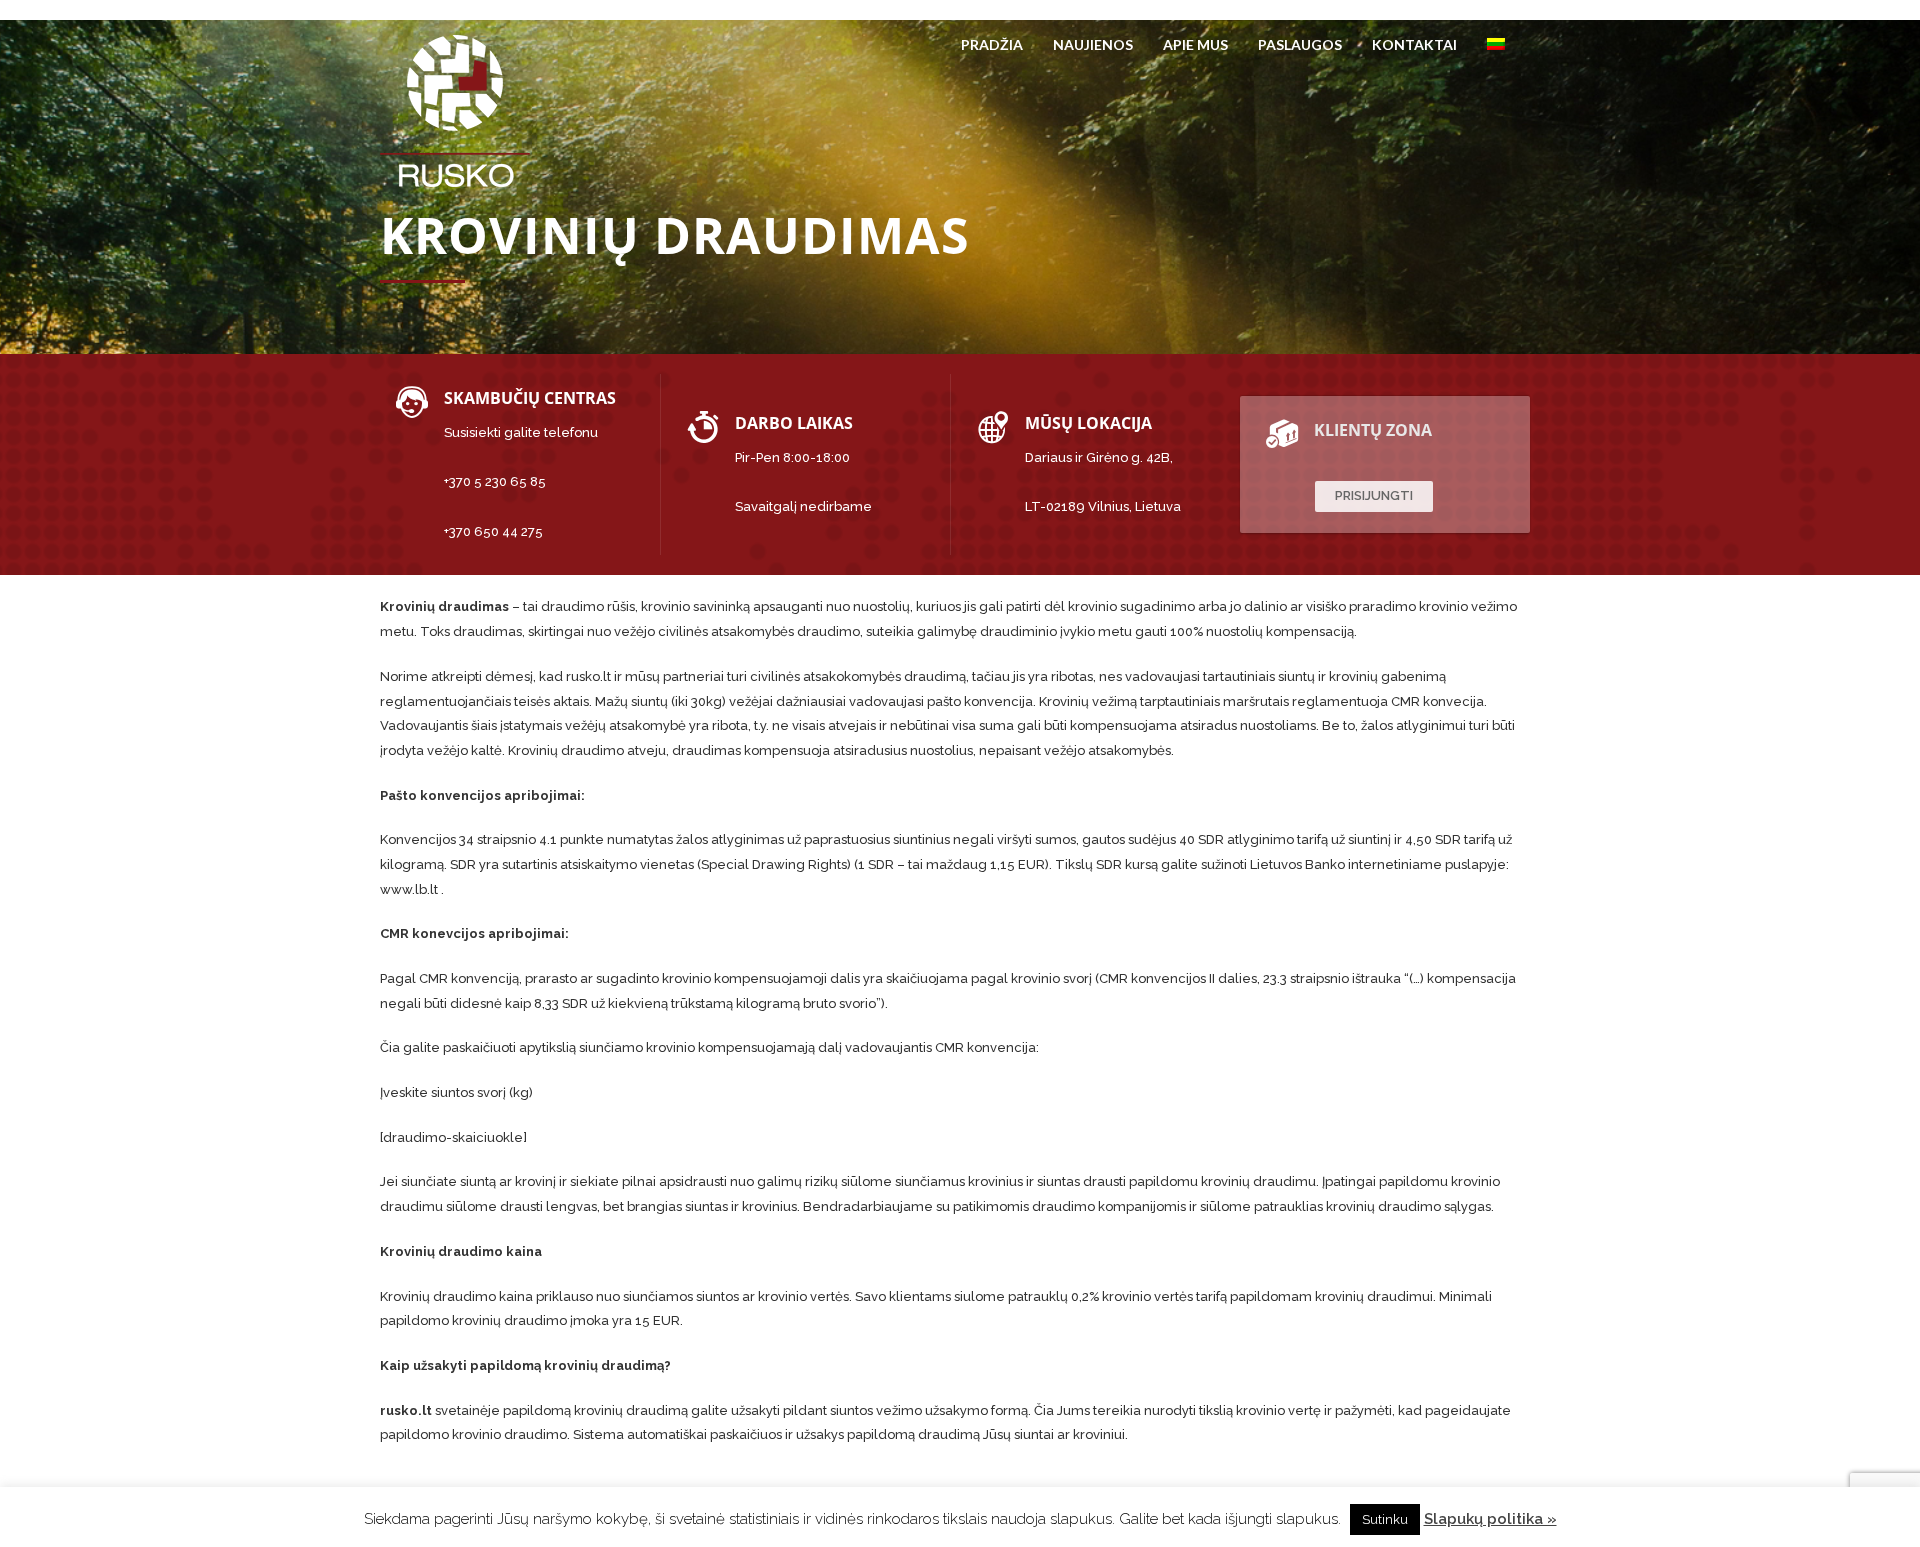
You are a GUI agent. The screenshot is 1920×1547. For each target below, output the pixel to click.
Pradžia (992, 44)
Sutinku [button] (1385, 1519)
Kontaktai (1414, 44)
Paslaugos (1300, 44)
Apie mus (1195, 44)
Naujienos (1093, 44)
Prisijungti (1374, 495)
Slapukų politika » (1490, 1519)
